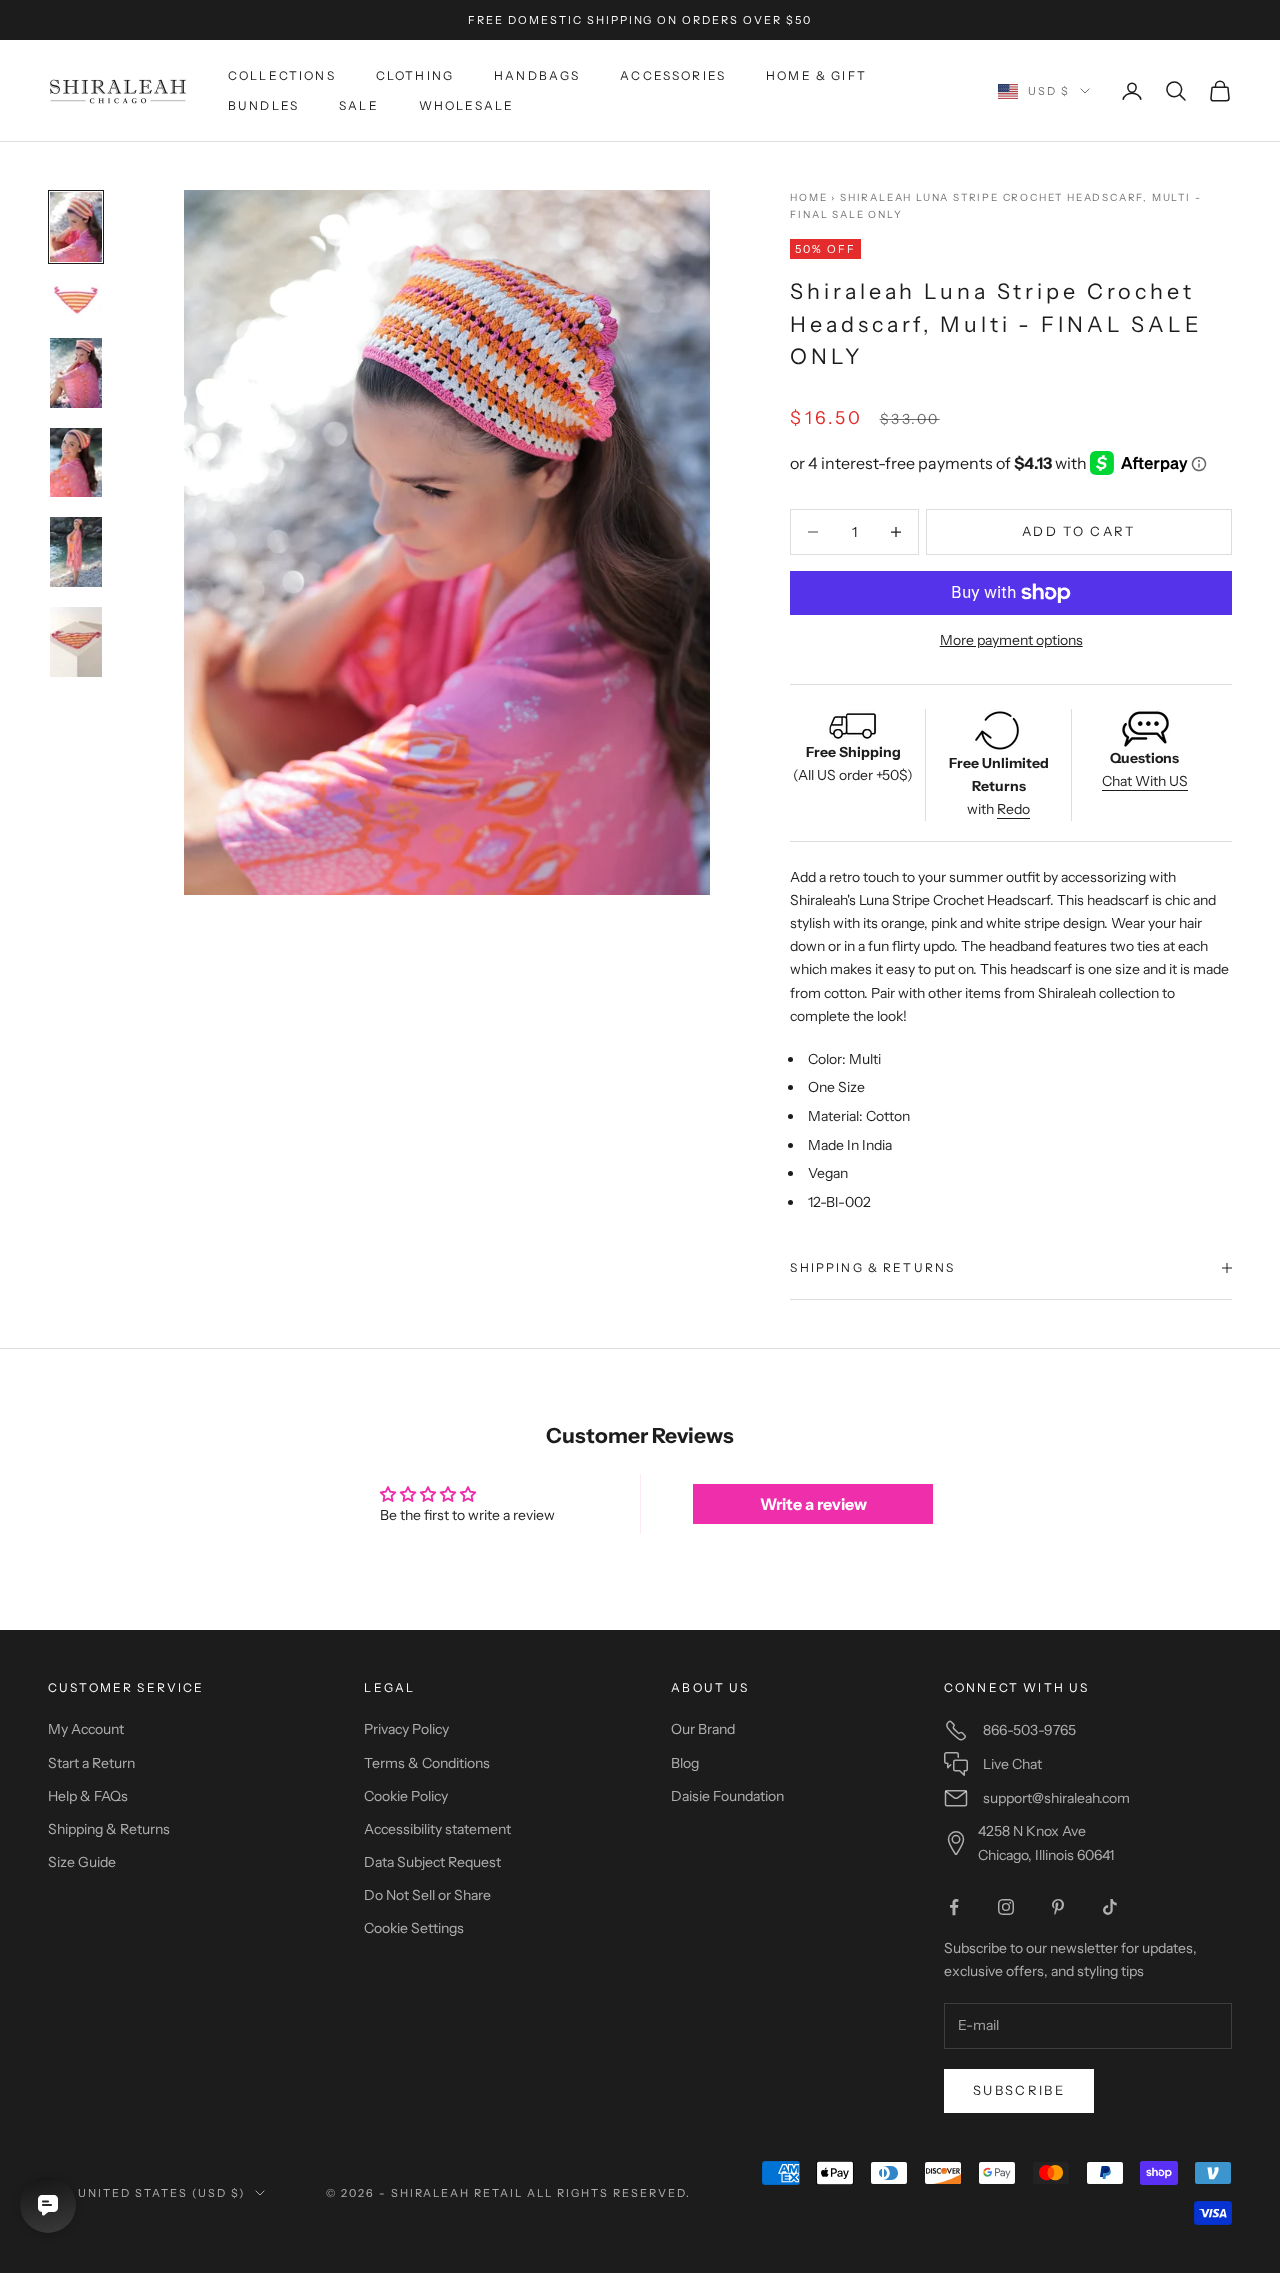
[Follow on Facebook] (954, 1907)
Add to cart (1079, 531)
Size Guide (82, 1862)
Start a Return (91, 1763)
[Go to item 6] (76, 642)
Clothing (415, 75)
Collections (282, 75)
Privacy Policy (406, 1729)
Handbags (537, 75)
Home (808, 197)
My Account (86, 1729)
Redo (1013, 809)
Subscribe (1019, 2090)
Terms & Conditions (427, 1763)
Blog (685, 1763)
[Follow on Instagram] (1006, 1907)
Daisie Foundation (727, 1796)
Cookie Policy (406, 1796)
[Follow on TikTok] (1110, 1907)
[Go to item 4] (76, 463)
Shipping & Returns (109, 1829)
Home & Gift (816, 75)
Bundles (263, 105)
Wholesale (466, 105)
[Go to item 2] (76, 300)
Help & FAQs (88, 1796)
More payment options (1011, 640)
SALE (359, 105)
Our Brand (703, 1729)
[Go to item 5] (76, 552)
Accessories (673, 75)
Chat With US (1145, 781)
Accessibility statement (437, 1829)
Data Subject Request (432, 1862)
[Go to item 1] (76, 227)
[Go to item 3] (76, 373)
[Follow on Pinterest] (1058, 1907)
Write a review (813, 1504)
